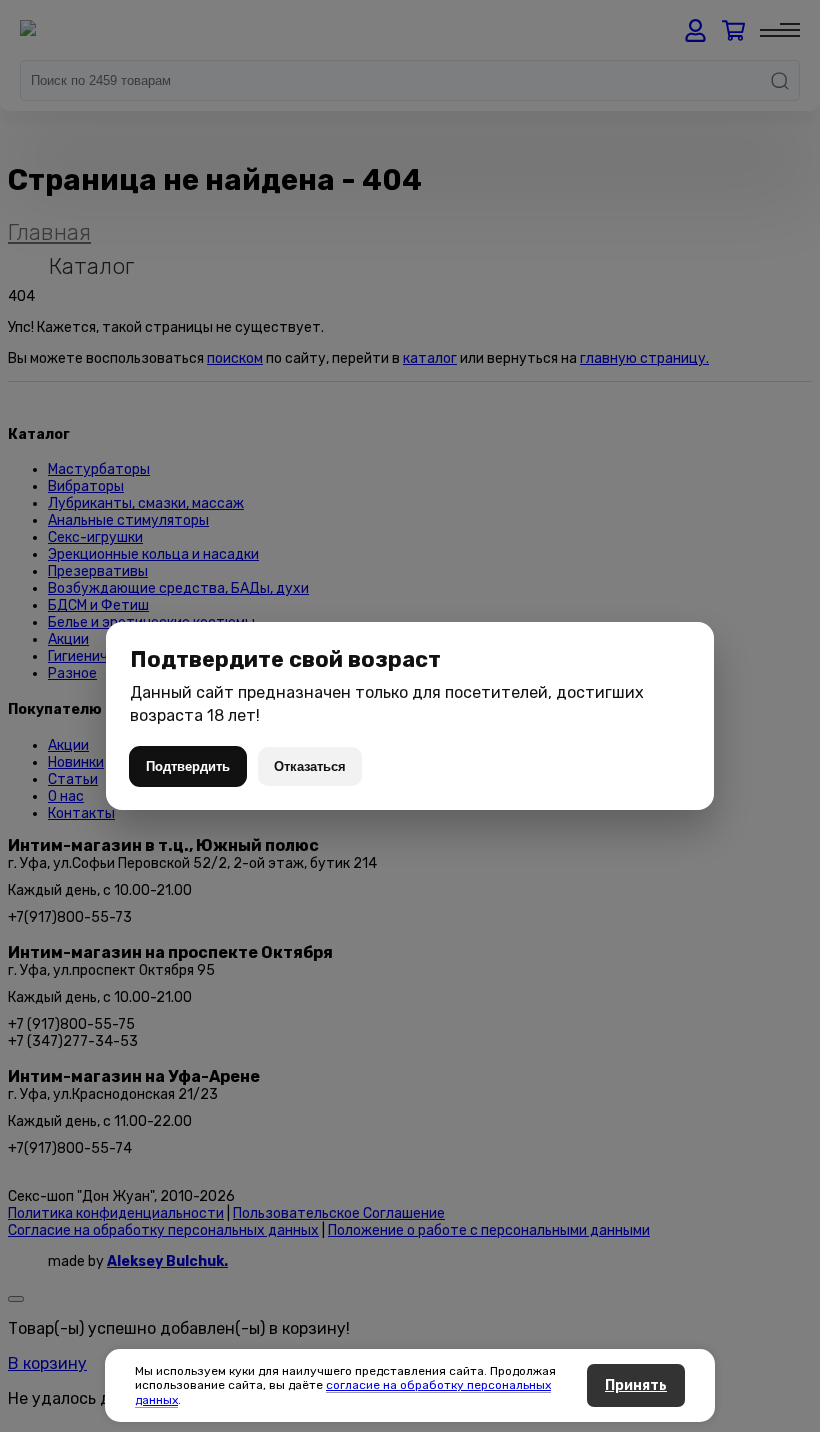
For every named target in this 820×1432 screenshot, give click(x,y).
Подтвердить (188, 766)
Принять (636, 1385)
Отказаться (310, 766)
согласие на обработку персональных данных (343, 1392)
